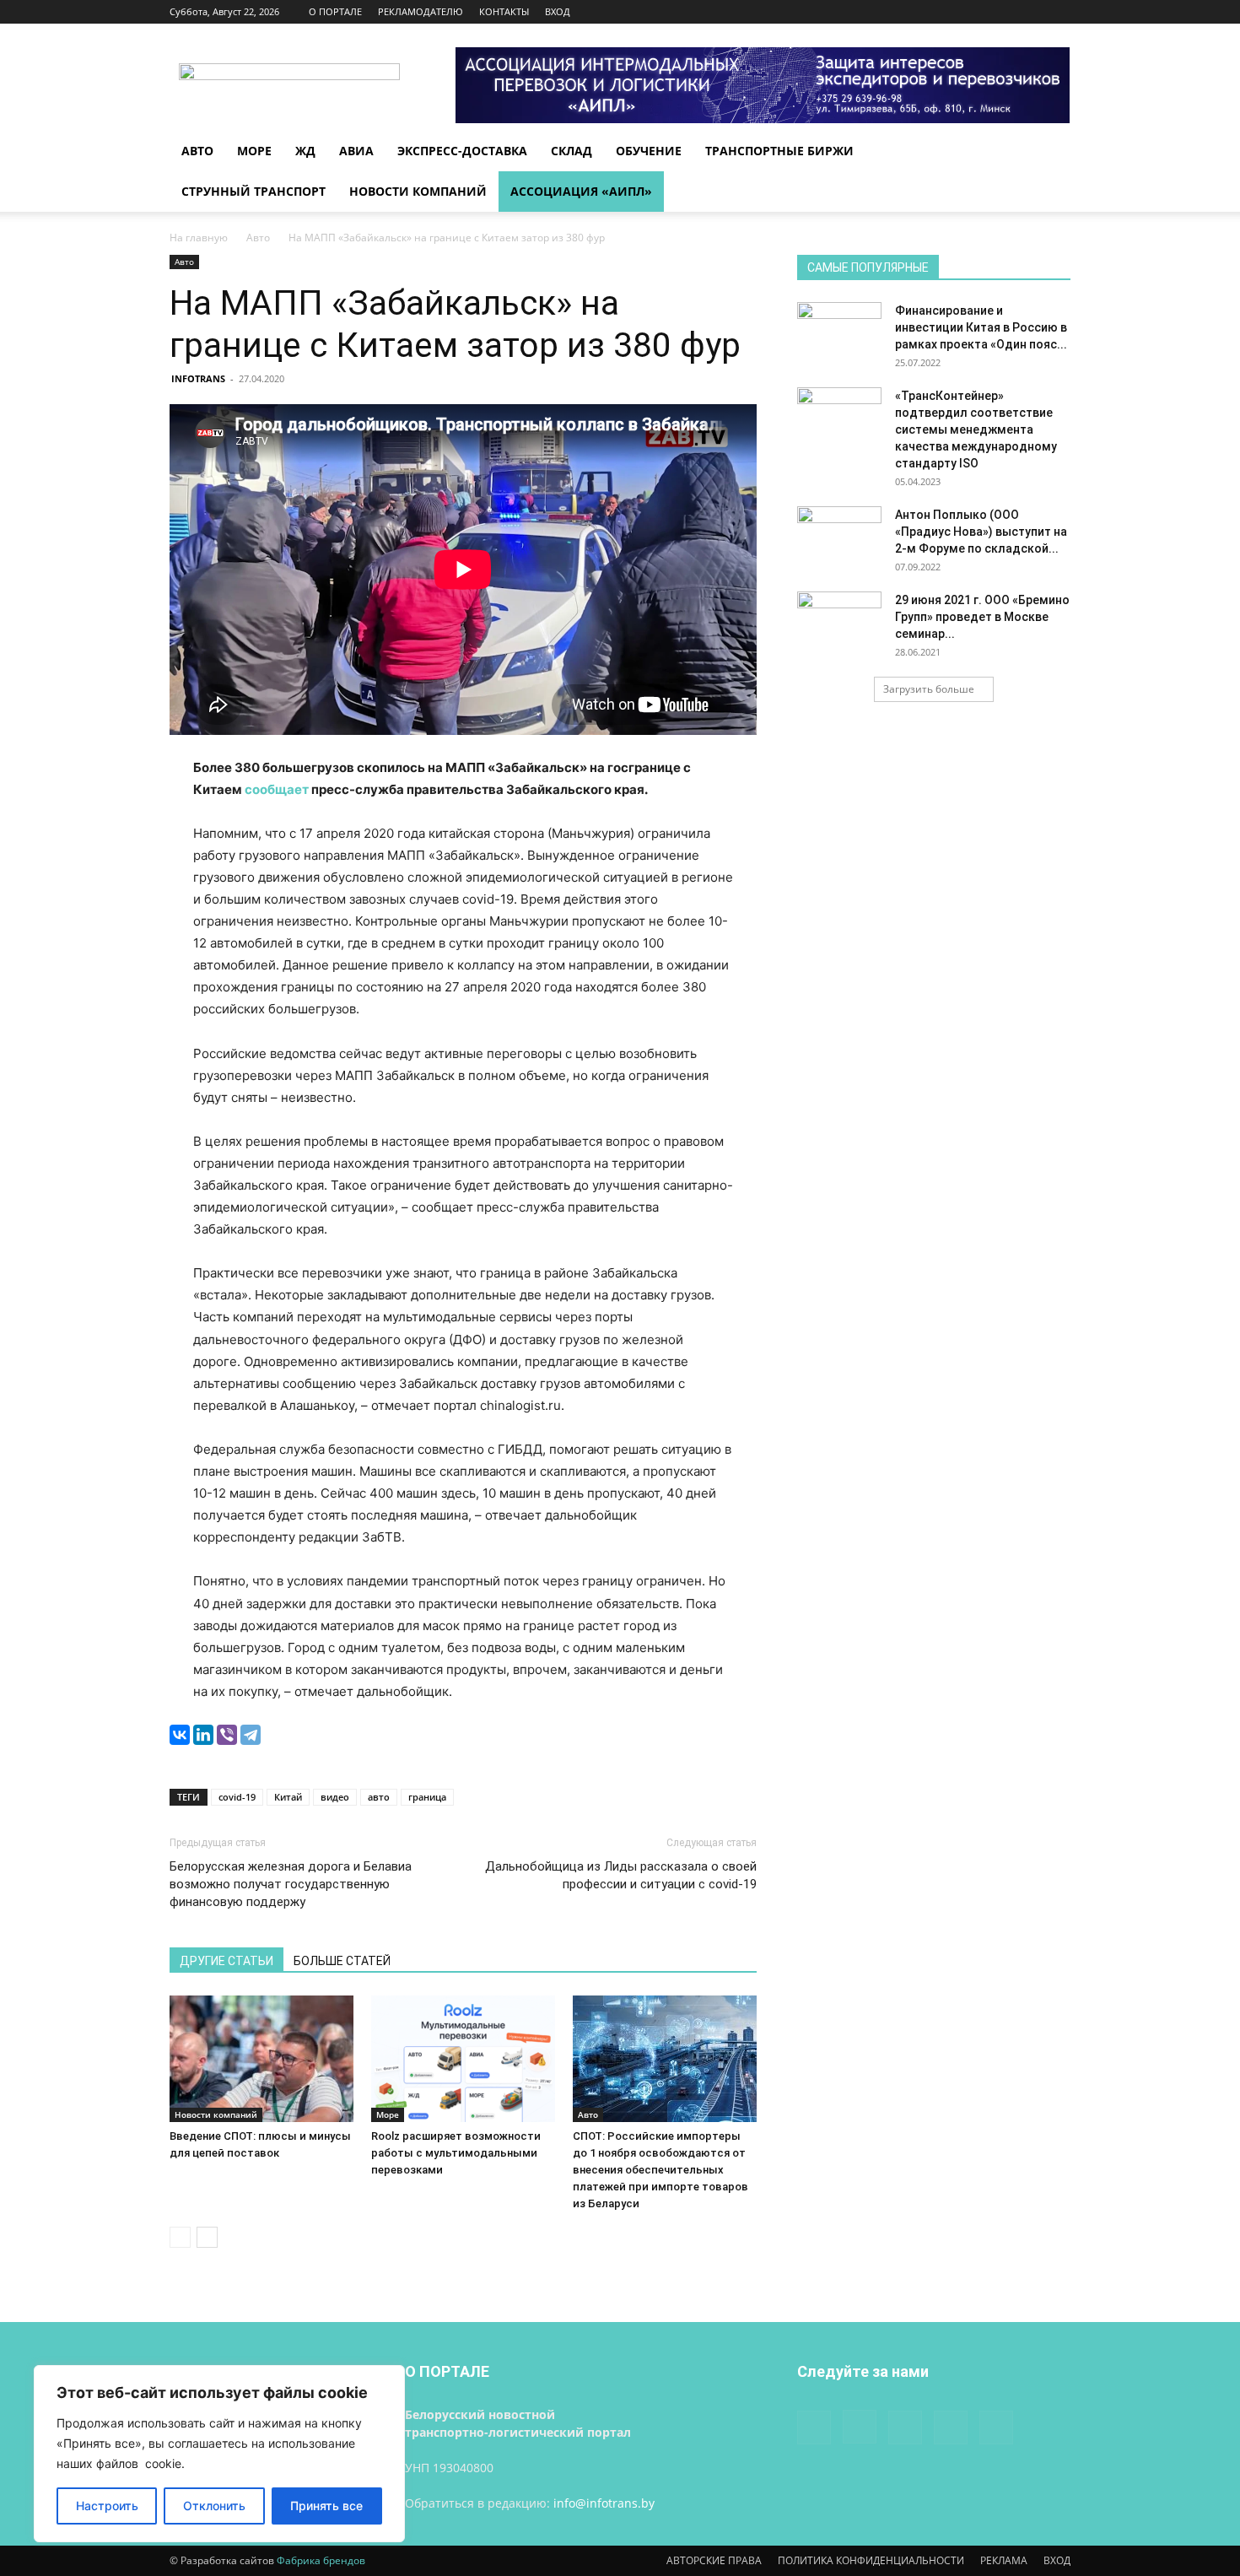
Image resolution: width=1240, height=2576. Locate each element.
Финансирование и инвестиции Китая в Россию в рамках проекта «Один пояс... (981, 327)
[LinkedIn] (203, 1735)
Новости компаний (418, 191)
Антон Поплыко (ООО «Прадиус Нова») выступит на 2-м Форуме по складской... (981, 532)
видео (335, 1797)
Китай (288, 1797)
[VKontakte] (1030, 12)
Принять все (326, 2506)
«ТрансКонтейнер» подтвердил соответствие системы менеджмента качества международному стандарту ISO (976, 429)
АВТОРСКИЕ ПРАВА (714, 2560)
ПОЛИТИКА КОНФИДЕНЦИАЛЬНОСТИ (871, 2560)
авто (379, 1797)
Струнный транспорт (253, 191)
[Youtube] (1058, 12)
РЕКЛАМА (1004, 2560)
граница (427, 1797)
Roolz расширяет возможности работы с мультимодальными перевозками (456, 2153)
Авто (197, 151)
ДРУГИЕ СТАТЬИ (226, 1961)
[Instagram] (974, 12)
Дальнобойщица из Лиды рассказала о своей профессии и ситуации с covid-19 (621, 1875)
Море (254, 151)
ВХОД (558, 11)
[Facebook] (946, 12)
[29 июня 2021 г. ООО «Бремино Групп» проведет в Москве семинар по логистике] (839, 621)
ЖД (305, 151)
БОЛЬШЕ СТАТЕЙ (342, 1961)
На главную (199, 238)
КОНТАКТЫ (504, 11)
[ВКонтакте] (180, 1735)
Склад (571, 151)
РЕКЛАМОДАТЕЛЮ (421, 11)
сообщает (277, 789)
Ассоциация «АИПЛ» (581, 191)
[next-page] (207, 2237)
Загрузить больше (929, 689)
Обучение (649, 151)
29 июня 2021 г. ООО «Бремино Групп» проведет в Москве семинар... (982, 617)
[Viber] (227, 1735)
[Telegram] (251, 1735)
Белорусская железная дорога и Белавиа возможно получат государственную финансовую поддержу (291, 1884)
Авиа (356, 151)
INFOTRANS (198, 378)
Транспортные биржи (779, 151)
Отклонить (214, 2506)
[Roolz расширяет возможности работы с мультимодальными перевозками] (463, 2059)
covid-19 (237, 1797)
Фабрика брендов (321, 2560)
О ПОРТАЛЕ (335, 11)
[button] (1050, 152)
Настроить (107, 2506)
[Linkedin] (1002, 12)
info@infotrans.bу (604, 2503)
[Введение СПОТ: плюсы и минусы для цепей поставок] (261, 2059)
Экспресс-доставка (462, 151)
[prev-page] (180, 2237)
